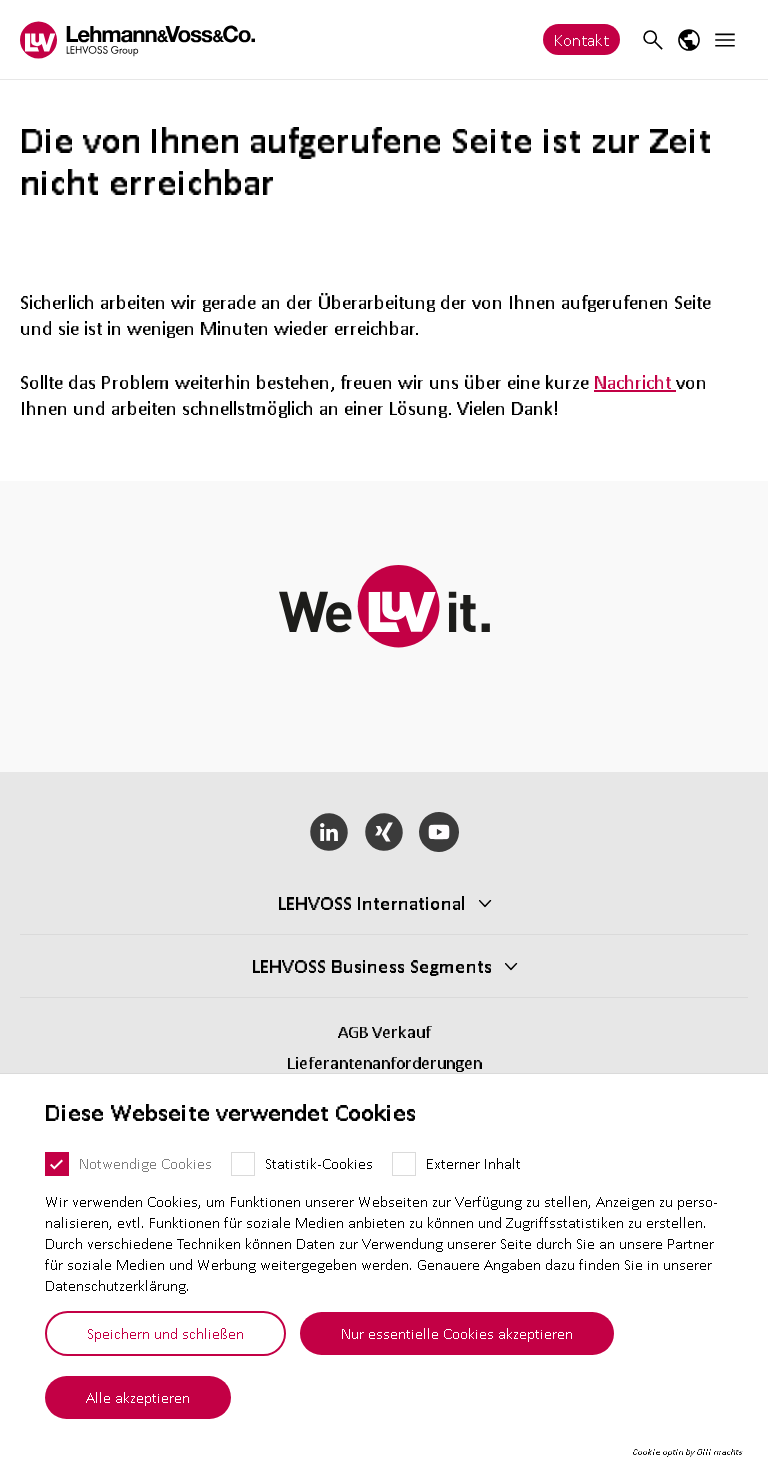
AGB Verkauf (384, 1031)
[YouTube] (438, 832)
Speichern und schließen (165, 1333)
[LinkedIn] (329, 832)
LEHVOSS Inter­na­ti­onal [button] (372, 903)
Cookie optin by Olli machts (687, 1452)
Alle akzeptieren (138, 1397)
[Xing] (384, 832)
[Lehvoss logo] (137, 39)
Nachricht (635, 382)
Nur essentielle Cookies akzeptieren (457, 1333)
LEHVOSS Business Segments (372, 966)
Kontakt (581, 39)
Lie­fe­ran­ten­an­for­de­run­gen (384, 1062)
